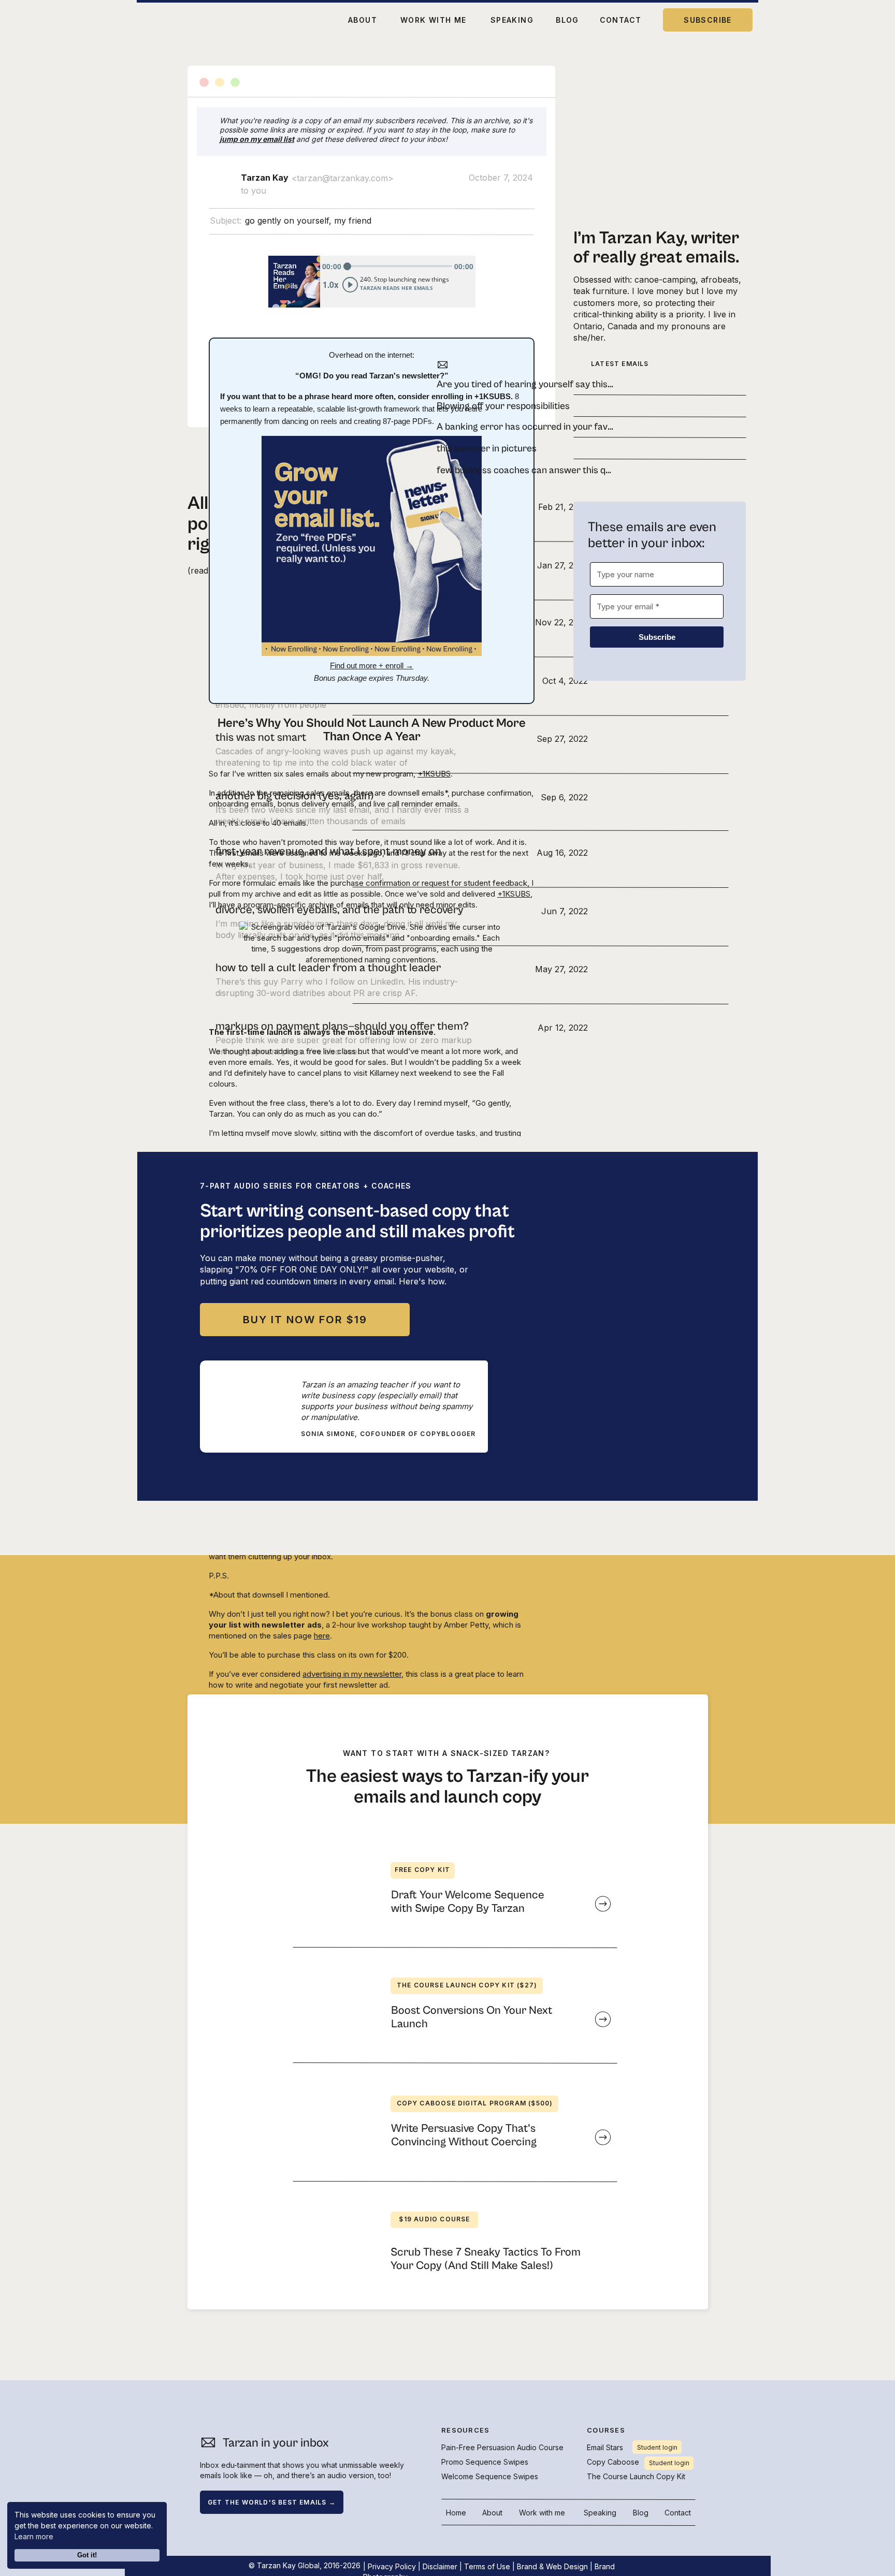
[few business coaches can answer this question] (522, 470)
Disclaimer (440, 2566)
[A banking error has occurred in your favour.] (522, 427)
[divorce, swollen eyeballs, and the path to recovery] (402, 916)
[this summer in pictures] (522, 448)
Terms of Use (487, 2566)
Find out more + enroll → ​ (372, 665)
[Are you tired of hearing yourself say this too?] (522, 384)
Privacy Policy (392, 2566)
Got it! (87, 2555)
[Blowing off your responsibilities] (522, 406)
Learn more (34, 2536)
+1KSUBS (434, 774)
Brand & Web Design (552, 2566)
